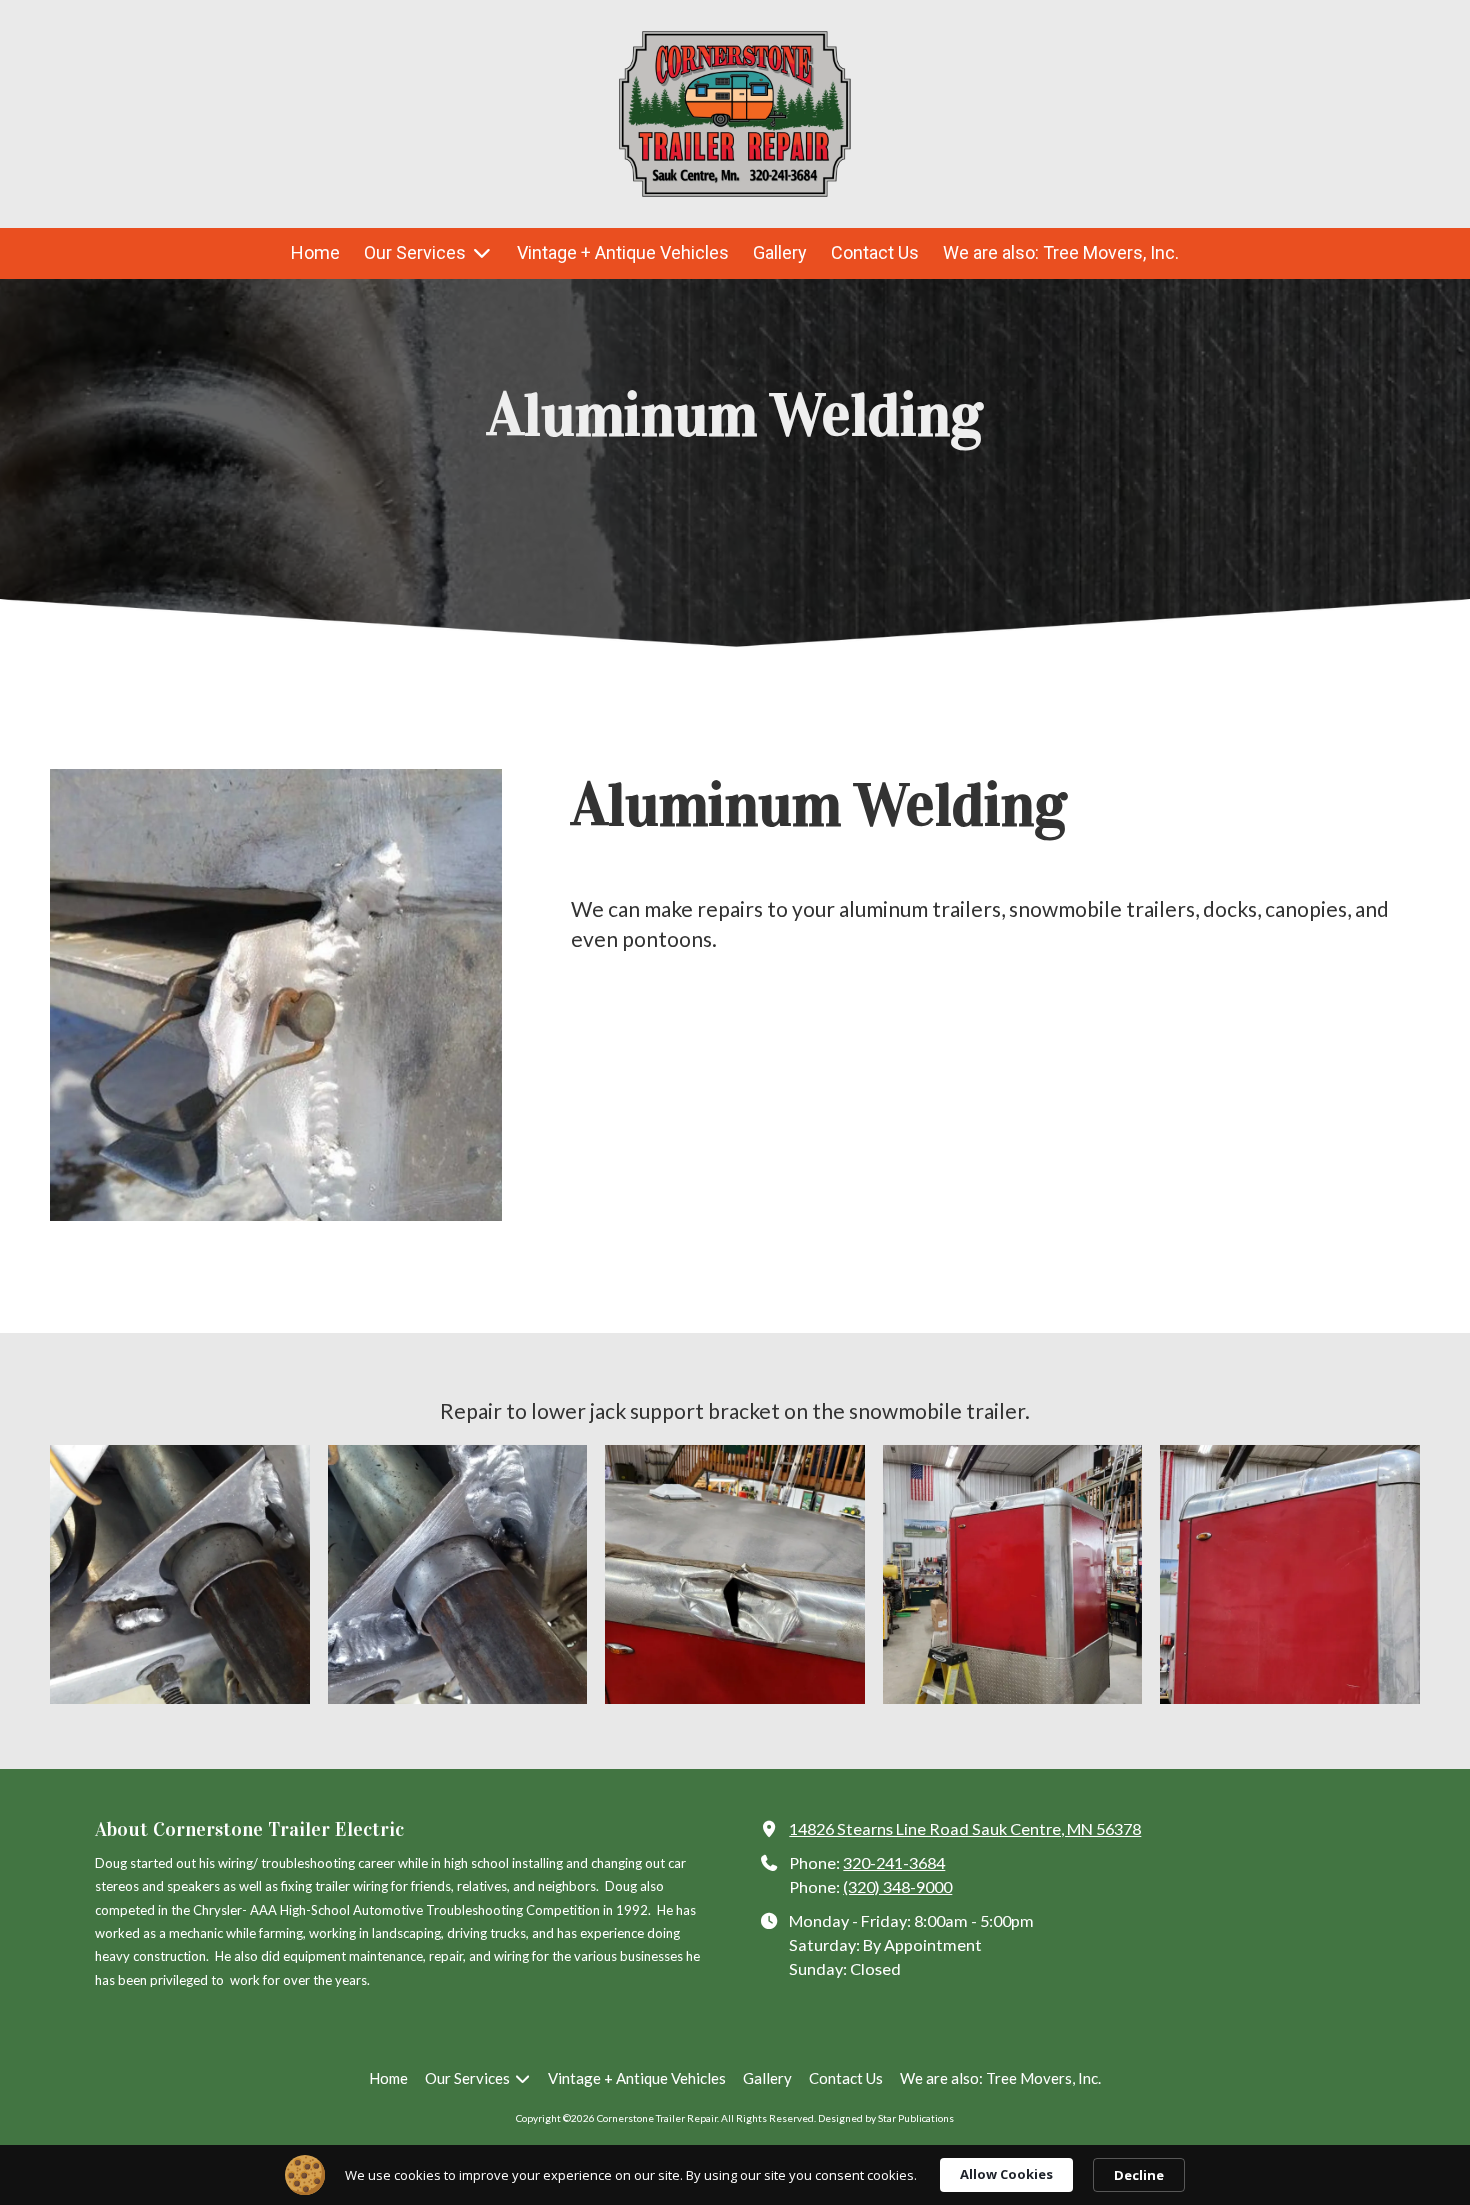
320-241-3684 (894, 1862)
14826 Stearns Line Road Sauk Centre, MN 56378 (965, 1828)
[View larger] (180, 1575)
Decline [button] (1139, 2175)
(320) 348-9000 (897, 1886)
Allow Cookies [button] (1006, 2174)
